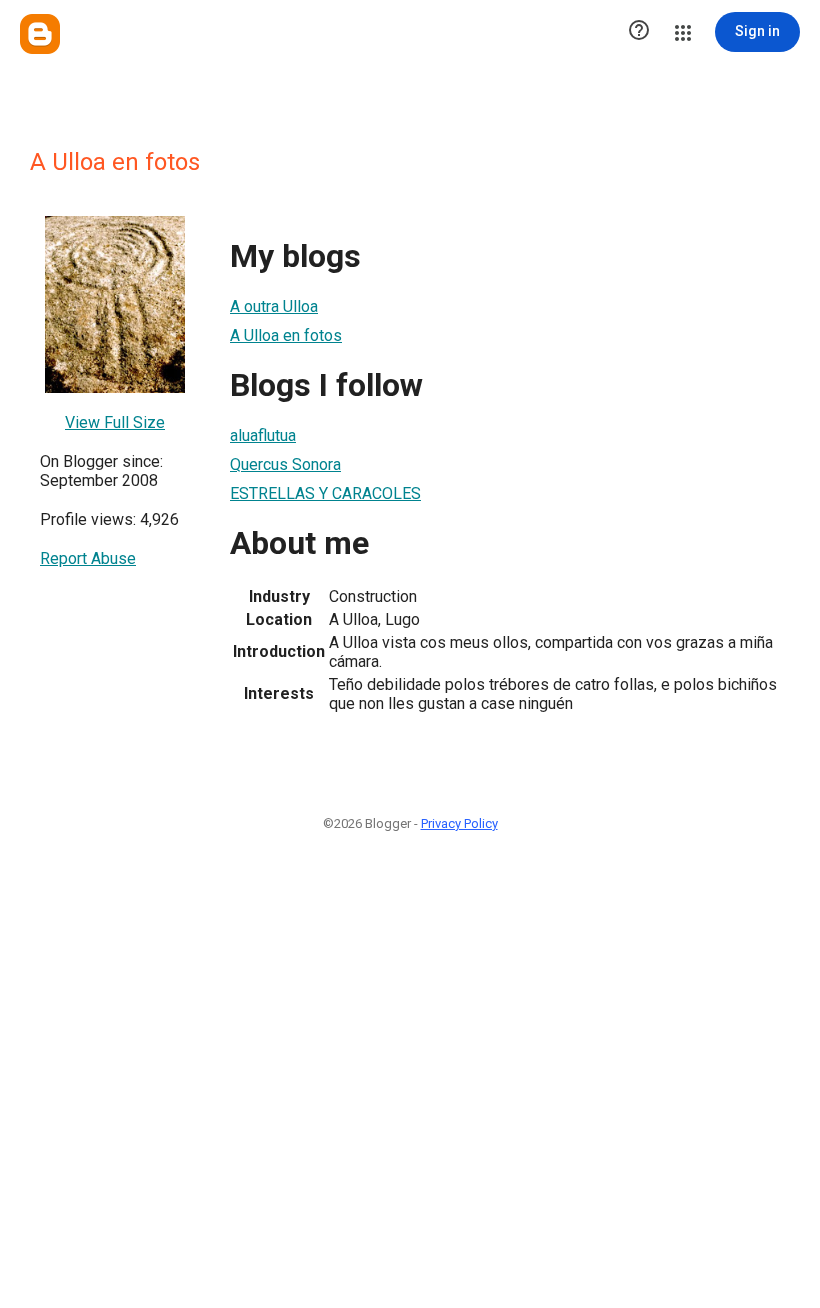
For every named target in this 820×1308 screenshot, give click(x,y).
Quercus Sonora (285, 464)
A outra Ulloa (274, 306)
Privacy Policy (459, 823)
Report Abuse (88, 558)
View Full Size (115, 422)
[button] (639, 32)
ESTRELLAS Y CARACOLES (325, 493)
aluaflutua (263, 435)
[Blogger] (40, 34)
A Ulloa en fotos (286, 335)
